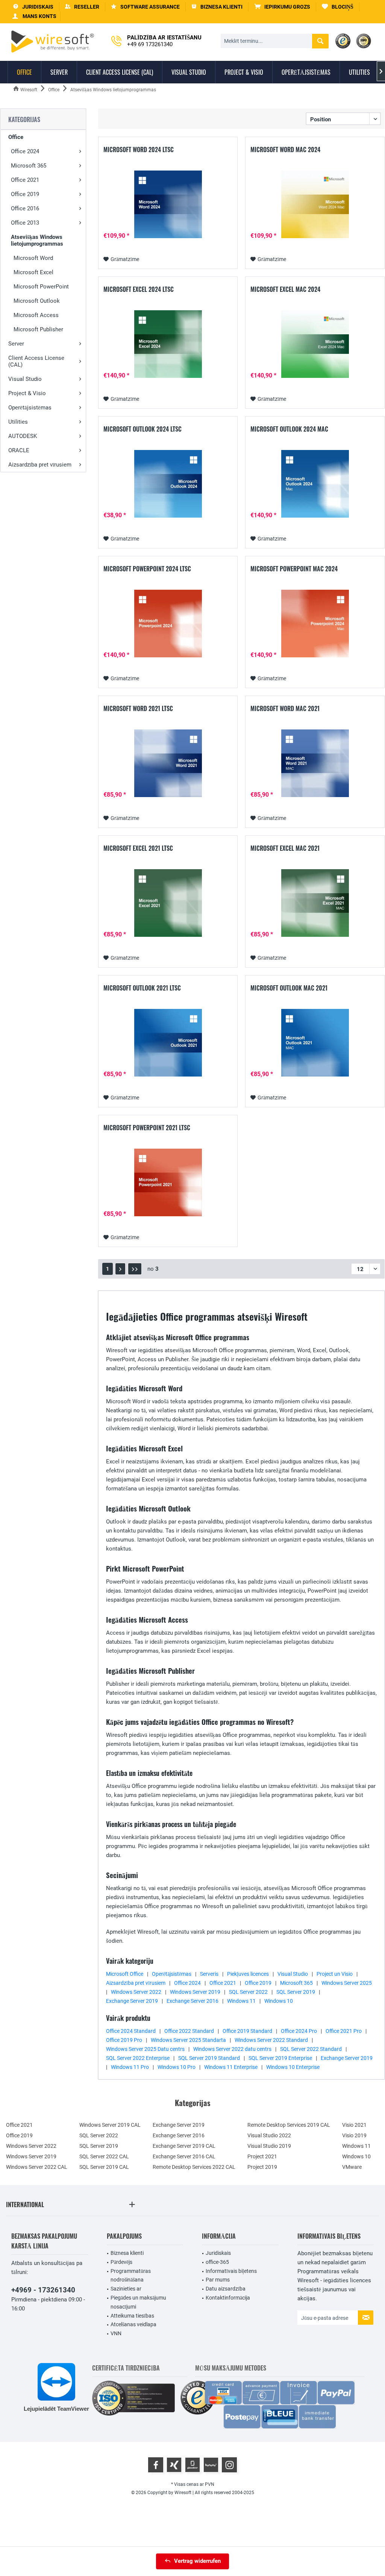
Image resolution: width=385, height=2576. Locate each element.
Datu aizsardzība (226, 2289)
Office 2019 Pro (124, 2040)
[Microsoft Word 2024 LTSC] (168, 204)
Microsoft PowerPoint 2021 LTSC (147, 1128)
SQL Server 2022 (248, 1992)
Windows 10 (279, 2001)
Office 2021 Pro (344, 2031)
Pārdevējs (121, 2262)
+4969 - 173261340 (43, 2290)
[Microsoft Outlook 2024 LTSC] (168, 484)
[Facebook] (156, 2465)
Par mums (218, 2280)
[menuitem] (282, 7)
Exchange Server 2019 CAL (184, 2146)
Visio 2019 (354, 2135)
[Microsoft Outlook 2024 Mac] (315, 484)
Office (16, 137)
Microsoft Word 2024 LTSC (139, 150)
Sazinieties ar (126, 2289)
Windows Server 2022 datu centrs (232, 2049)
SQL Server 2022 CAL (104, 2156)
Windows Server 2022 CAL (37, 2167)
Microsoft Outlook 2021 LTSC (142, 988)
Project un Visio (335, 1974)
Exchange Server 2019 (132, 2001)
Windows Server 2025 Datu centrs (145, 2049)
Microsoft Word (33, 258)
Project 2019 (262, 2167)
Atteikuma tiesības (132, 2316)
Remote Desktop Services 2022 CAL (194, 2167)
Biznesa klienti (127, 2253)
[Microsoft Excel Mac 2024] (315, 344)
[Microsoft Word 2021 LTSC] (168, 763)
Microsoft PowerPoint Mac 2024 (294, 569)
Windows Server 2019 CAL (110, 2125)
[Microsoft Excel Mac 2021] (315, 903)
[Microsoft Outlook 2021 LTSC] (168, 1043)
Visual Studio (25, 379)
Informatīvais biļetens (231, 2271)
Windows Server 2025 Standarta (188, 2040)
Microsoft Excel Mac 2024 (285, 290)
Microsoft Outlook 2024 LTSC (142, 429)
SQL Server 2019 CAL (104, 2167)
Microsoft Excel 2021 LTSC (138, 849)
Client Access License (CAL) (36, 361)
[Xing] (174, 2465)
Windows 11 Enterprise (231, 2067)
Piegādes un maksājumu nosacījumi (138, 2302)
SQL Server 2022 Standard (311, 2049)
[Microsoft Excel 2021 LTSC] (168, 903)
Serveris (209, 1974)
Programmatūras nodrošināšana (131, 2276)
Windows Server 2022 (136, 1992)
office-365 (217, 2262)
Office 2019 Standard (247, 2031)
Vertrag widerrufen (197, 2561)
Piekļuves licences (248, 1974)
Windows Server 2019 (195, 1992)
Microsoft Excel (33, 272)
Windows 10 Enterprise (293, 2067)
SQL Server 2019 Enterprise (280, 2058)
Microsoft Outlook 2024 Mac (289, 429)
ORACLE (19, 450)
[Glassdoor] (192, 2465)
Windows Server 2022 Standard (271, 2040)
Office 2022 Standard (189, 2031)
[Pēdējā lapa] (135, 1269)
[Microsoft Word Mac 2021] (315, 763)
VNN (116, 2333)
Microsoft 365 (29, 166)
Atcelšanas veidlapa (133, 2324)
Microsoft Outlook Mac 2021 (289, 988)
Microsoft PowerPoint (41, 287)
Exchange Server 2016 (192, 2001)
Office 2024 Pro (299, 2031)
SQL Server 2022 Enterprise (138, 2058)
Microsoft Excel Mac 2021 (285, 849)
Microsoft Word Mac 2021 (285, 709)
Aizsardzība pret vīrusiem (40, 465)
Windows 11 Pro (130, 2067)
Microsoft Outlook (37, 301)
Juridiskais (218, 2253)
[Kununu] (211, 2465)
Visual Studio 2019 (269, 2146)
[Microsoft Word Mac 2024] (315, 204)
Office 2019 (25, 194)
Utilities (18, 422)
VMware (352, 2167)
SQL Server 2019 (296, 1992)
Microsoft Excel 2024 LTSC (139, 290)
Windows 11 (241, 2001)
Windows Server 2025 (347, 1983)
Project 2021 (262, 2156)
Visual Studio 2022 (269, 2135)
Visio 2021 (354, 2125)
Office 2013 (25, 223)
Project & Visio (27, 393)
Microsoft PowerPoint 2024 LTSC (147, 569)
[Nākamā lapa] (120, 1269)
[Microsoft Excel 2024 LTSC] (168, 344)
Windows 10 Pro (177, 2067)
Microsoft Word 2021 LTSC (138, 709)
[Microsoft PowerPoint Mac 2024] (315, 624)
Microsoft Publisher (38, 329)
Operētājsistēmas (30, 408)
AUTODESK (23, 436)
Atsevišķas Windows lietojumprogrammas (37, 240)
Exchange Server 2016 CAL (184, 2156)
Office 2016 (25, 208)
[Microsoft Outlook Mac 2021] (315, 1043)
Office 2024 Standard (131, 2031)
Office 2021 (25, 180)
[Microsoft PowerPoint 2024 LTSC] (168, 624)
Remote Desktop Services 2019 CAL (289, 2125)
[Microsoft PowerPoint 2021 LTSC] (168, 1182)
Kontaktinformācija (228, 2298)
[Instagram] (229, 2465)
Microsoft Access (36, 315)
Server (16, 344)
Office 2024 (25, 151)
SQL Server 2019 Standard (209, 2058)
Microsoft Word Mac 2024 (285, 150)
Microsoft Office (125, 1974)
